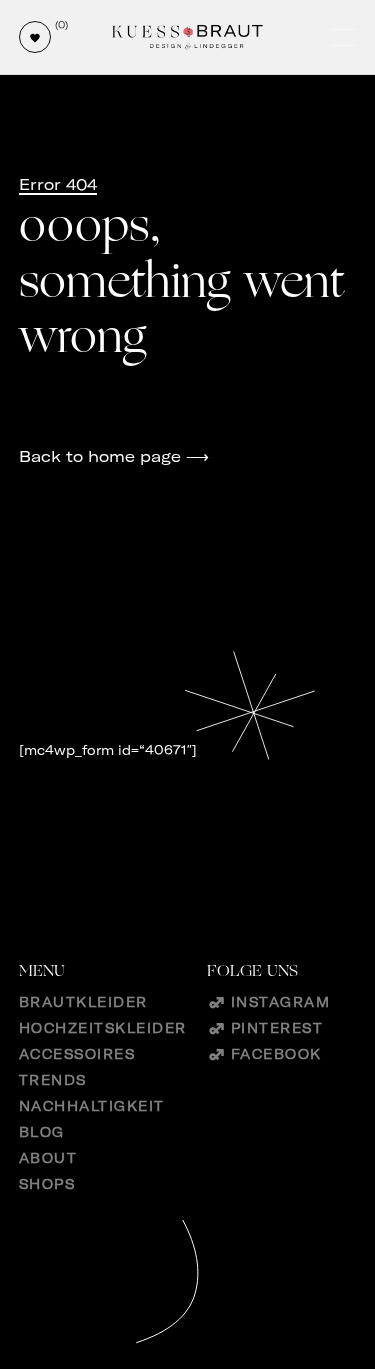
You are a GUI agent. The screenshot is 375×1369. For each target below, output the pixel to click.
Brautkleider (83, 1002)
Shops (47, 1184)
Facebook (276, 1054)
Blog (42, 1132)
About (48, 1158)
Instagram (281, 1002)
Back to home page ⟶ (114, 456)
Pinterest (277, 1028)
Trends (53, 1080)
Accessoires (77, 1054)
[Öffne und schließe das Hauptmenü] (345, 37)
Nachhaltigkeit (92, 1106)
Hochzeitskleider (103, 1028)
